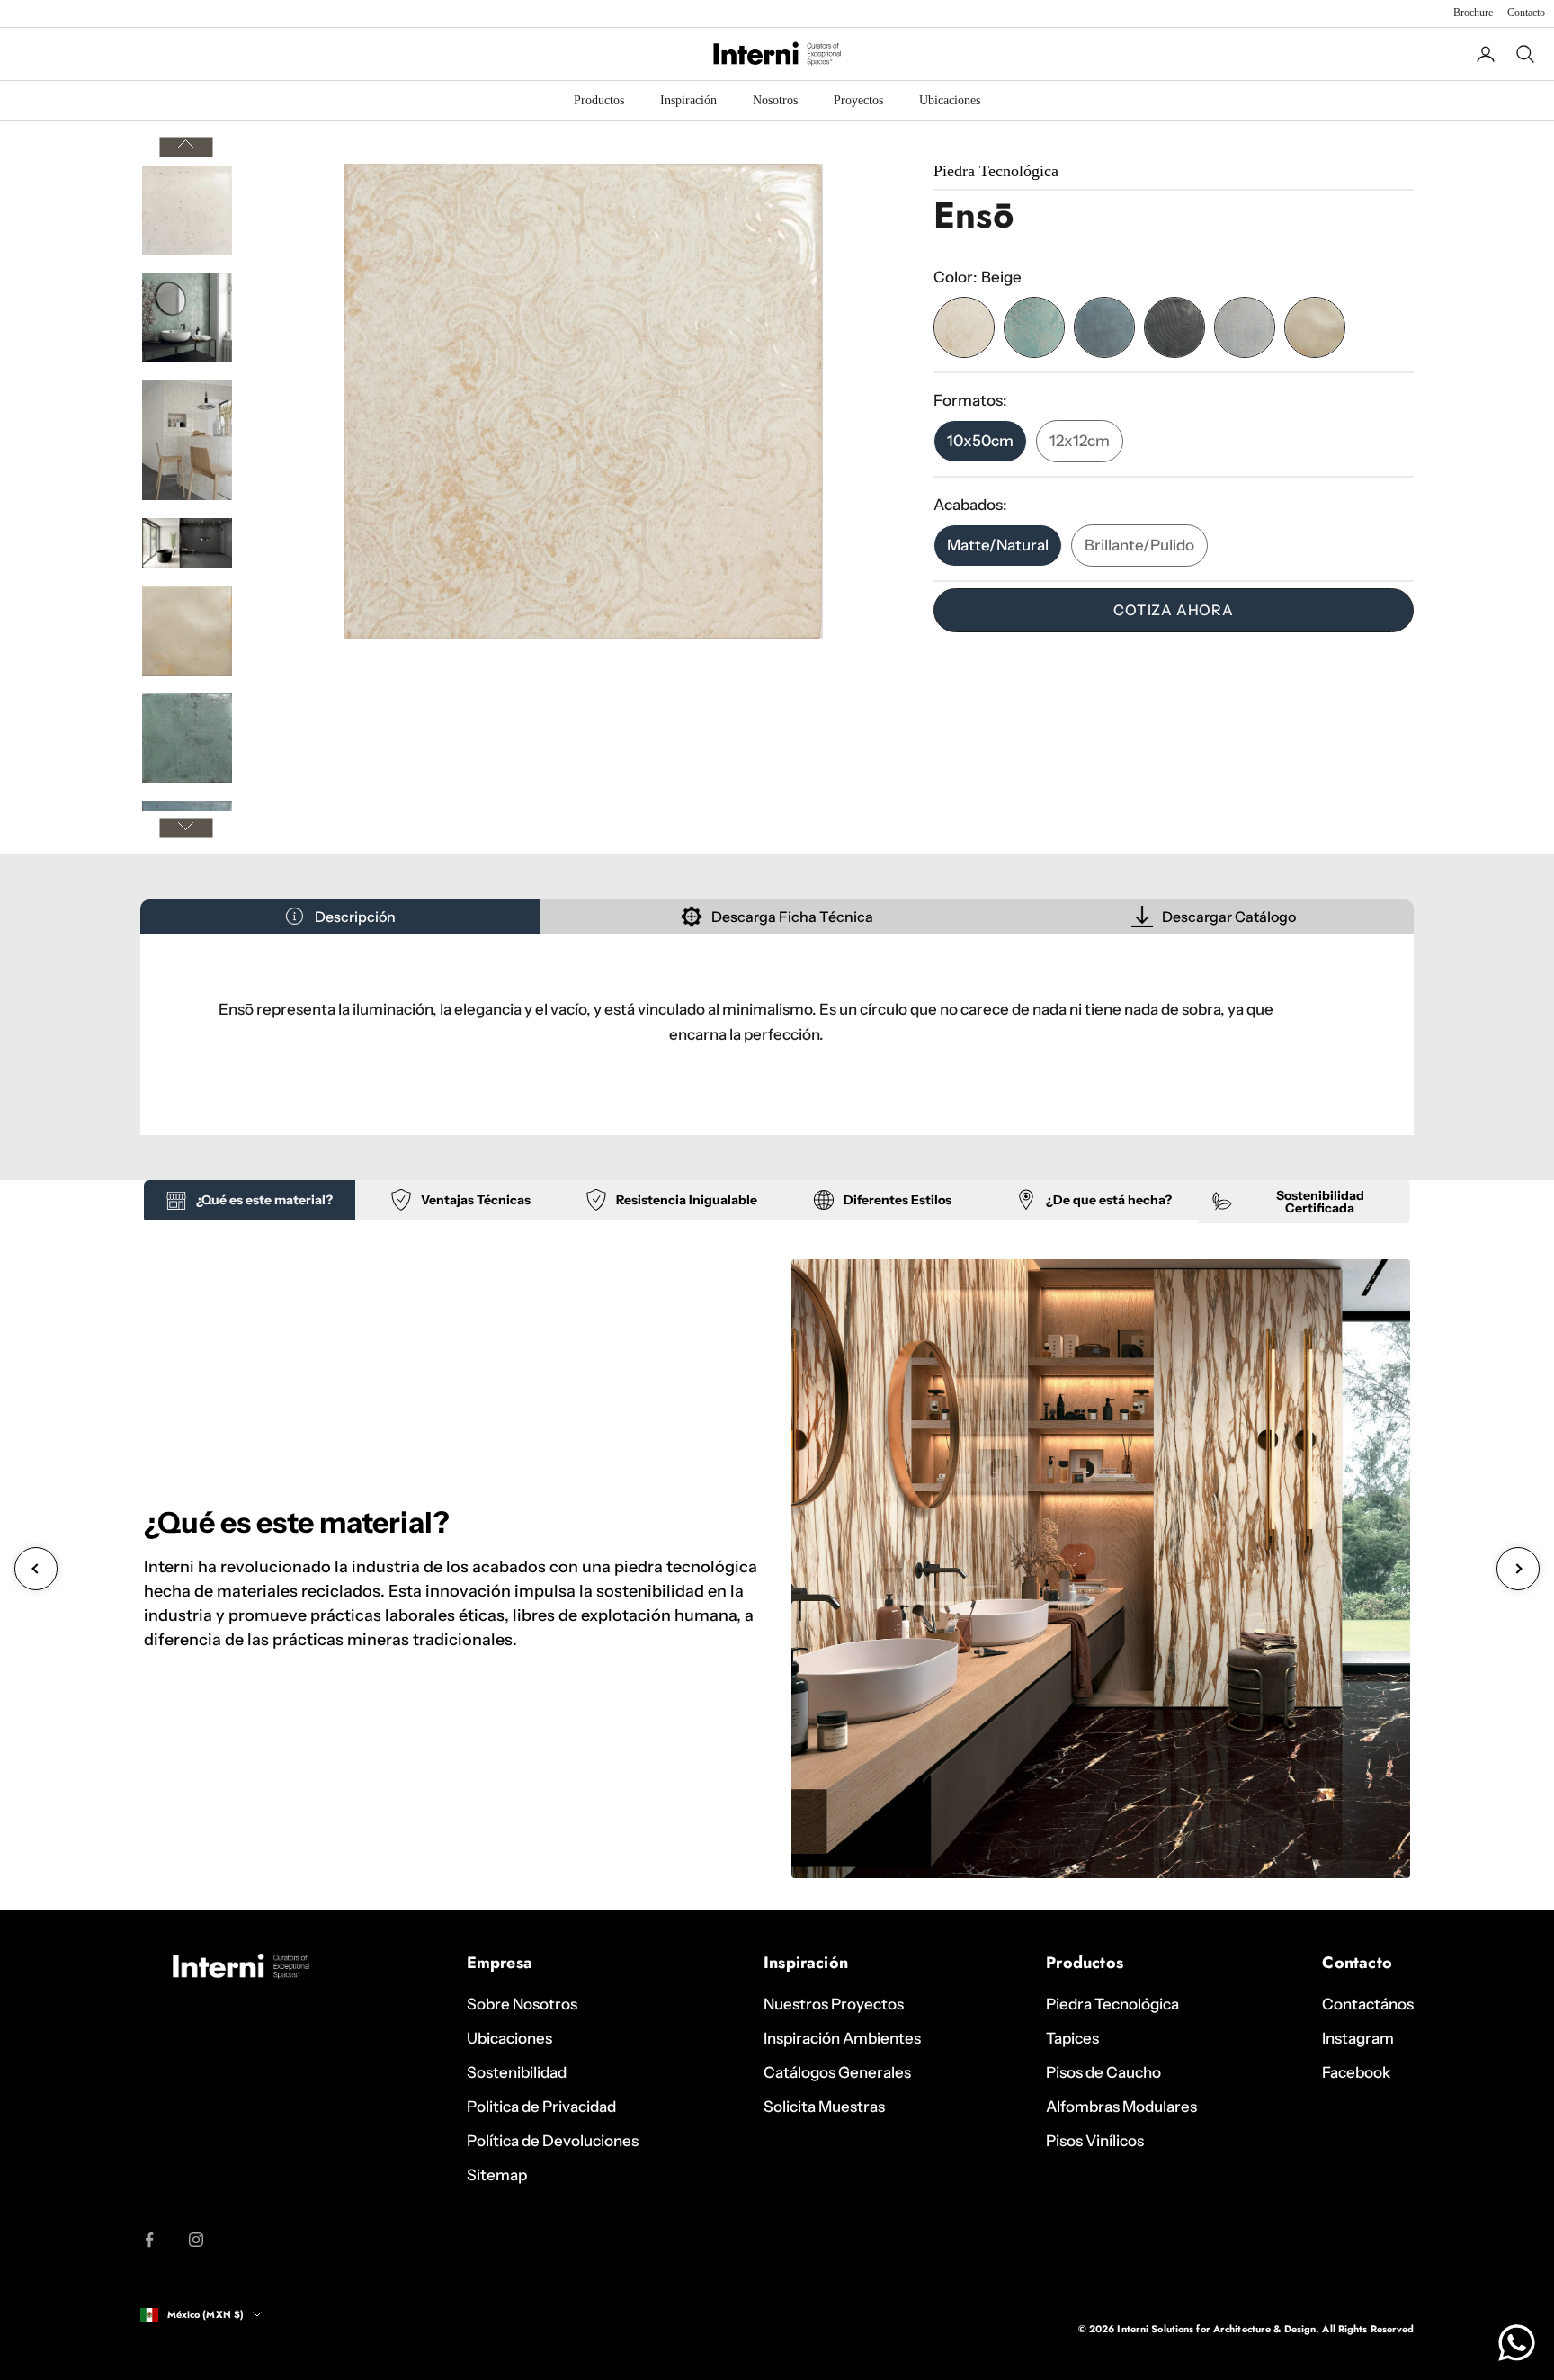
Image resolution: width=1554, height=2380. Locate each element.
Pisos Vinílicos (1095, 2141)
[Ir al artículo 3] (187, 440)
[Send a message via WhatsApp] (1517, 2343)
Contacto (1526, 13)
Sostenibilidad (517, 2072)
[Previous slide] (36, 1569)
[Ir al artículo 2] (187, 318)
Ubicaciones (950, 100)
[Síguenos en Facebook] (149, 2240)
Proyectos (858, 100)
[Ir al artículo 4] (187, 543)
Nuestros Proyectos (834, 2004)
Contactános (1368, 2004)
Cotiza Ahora (1174, 610)
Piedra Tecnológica (1112, 2004)
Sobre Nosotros (522, 2004)
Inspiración (688, 100)
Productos (599, 100)
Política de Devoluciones (553, 2141)
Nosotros (775, 100)
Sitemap (497, 2175)
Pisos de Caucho (1103, 2072)
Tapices (1072, 2038)
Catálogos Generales (837, 2072)
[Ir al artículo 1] (187, 210)
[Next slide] (1518, 1569)
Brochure (1473, 13)
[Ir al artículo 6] (187, 738)
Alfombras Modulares (1121, 2107)
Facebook (1356, 2072)
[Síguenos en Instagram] (196, 2240)
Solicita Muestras (824, 2107)
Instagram (1358, 2038)
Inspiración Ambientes (842, 2038)
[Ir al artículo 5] (187, 631)
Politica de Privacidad (541, 2107)
